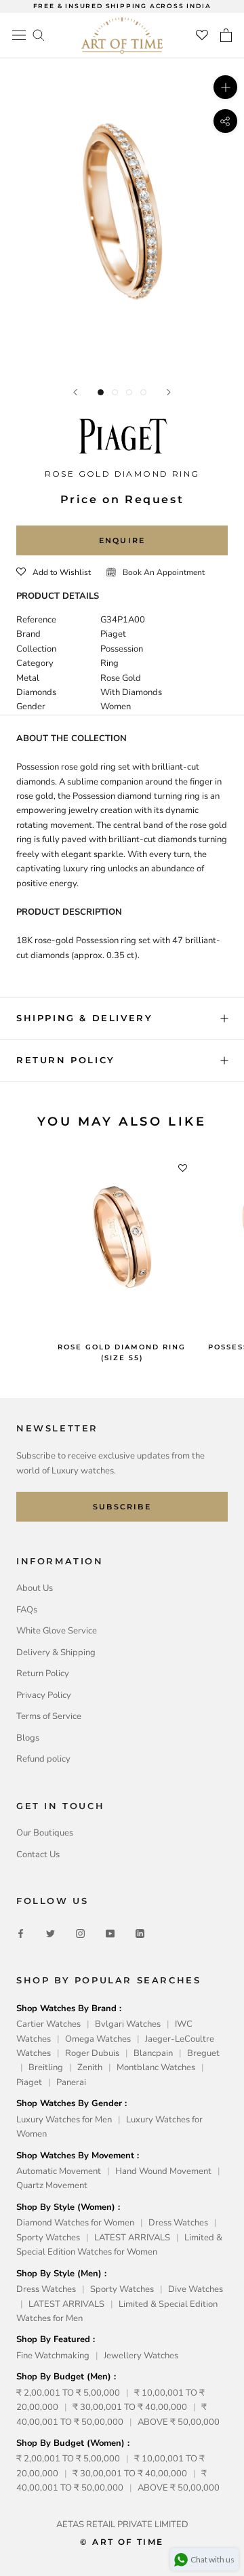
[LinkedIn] (140, 1934)
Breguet (203, 2053)
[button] (54, 572)
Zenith (90, 2067)
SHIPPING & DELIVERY (84, 1018)
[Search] (39, 34)
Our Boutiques (45, 1833)
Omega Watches (98, 2039)
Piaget (29, 2082)
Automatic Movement (59, 2171)
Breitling (46, 2067)
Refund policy (43, 1759)
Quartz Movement (52, 2185)
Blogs (28, 1738)
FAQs (27, 1610)
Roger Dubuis (92, 2053)
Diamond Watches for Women (75, 2223)
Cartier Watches (48, 2024)
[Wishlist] (202, 35)
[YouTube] (110, 1934)
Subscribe (122, 1507)
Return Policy (43, 1673)
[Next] (169, 392)
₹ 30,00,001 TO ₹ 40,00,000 (130, 2407)
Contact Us (38, 1855)
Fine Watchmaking (53, 2356)
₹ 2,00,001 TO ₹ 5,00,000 (68, 2393)
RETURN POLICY (66, 1060)
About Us (35, 1588)
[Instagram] (80, 1934)
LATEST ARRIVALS (132, 2238)
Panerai (71, 2082)
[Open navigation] (19, 35)
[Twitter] (50, 1934)
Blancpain (153, 2053)
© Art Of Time (122, 2542)
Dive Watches (196, 2289)
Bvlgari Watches (128, 2024)
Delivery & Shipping (56, 1652)
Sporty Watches (48, 2238)
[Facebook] (21, 1934)
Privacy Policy (44, 1695)
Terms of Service (49, 1716)
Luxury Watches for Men (64, 2120)
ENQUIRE (122, 540)
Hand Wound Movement (163, 2171)
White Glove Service (57, 1631)
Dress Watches (178, 2223)
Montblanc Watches (156, 2067)
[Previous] (75, 392)
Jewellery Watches (141, 2356)
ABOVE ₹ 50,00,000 (179, 2422)
